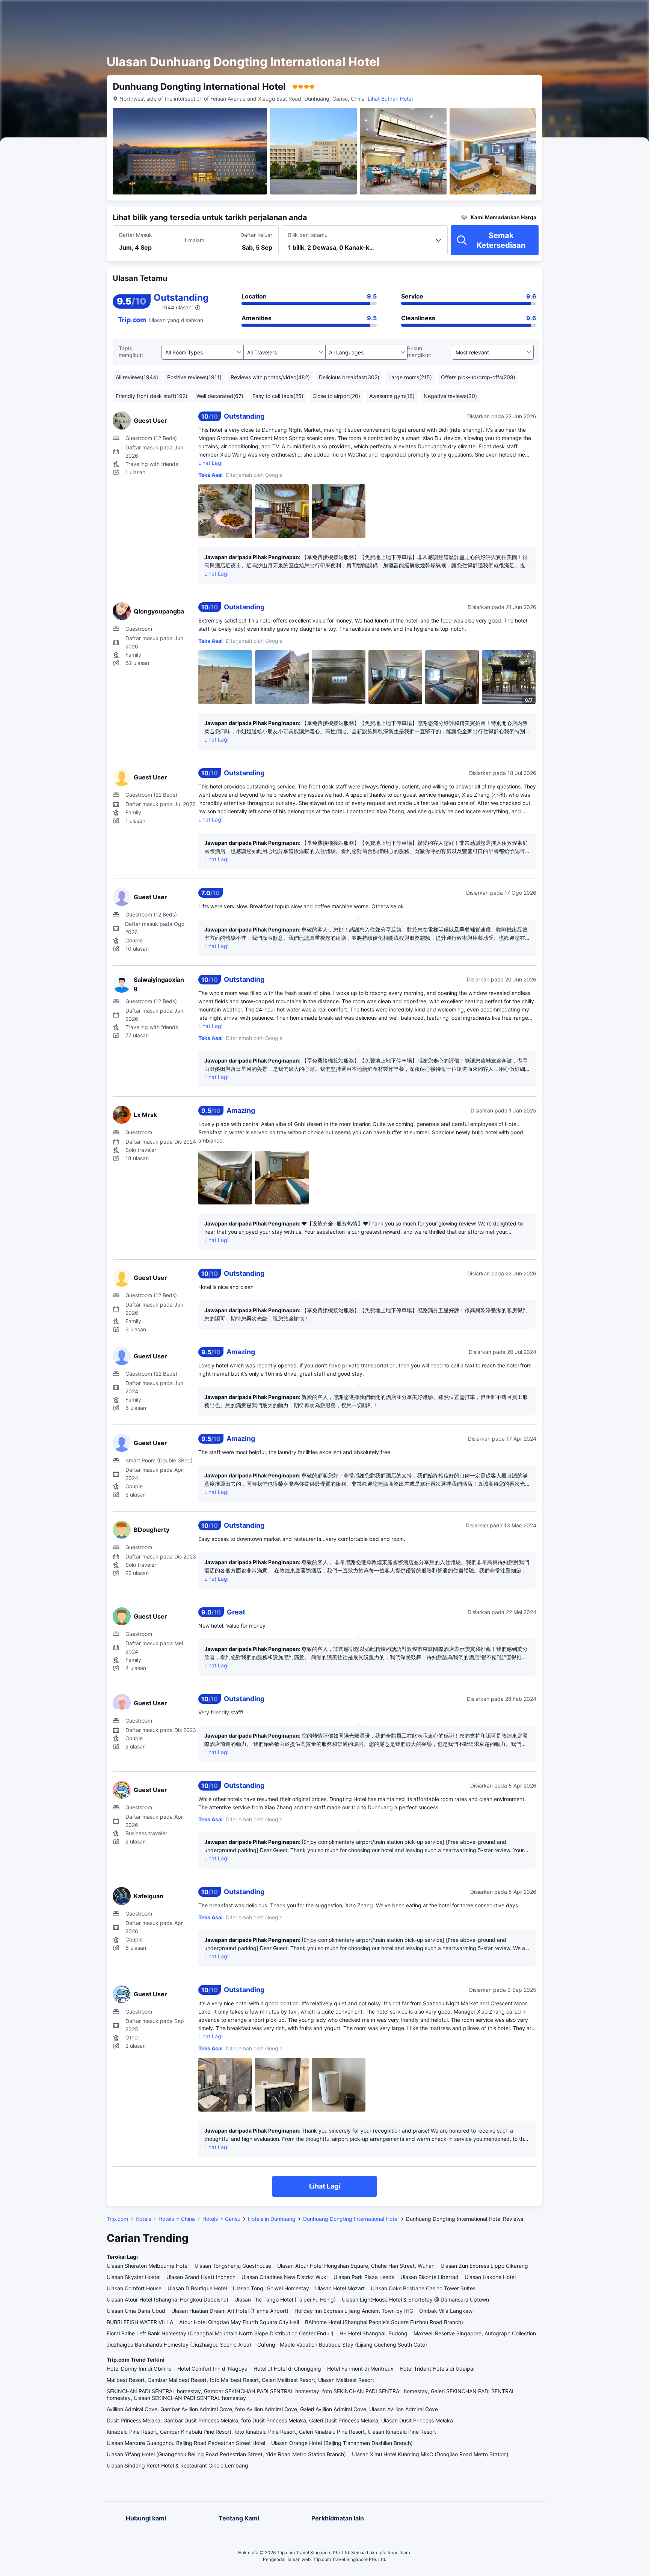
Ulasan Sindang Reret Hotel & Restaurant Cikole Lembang (177, 2465)
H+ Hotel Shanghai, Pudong (374, 2333)
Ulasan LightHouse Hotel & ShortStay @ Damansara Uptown (415, 2299)
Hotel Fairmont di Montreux (360, 2369)
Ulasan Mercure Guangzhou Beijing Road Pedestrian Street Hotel (186, 2443)
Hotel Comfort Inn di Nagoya (212, 2369)
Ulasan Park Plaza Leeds (364, 2277)
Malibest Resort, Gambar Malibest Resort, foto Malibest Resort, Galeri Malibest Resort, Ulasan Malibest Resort (240, 2380)
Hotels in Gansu (221, 2219)
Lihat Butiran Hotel (390, 99)
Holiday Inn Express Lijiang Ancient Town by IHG (354, 2311)
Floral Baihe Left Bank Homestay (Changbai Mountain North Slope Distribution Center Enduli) (220, 2333)
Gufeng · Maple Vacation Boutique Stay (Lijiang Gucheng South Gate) (342, 2345)
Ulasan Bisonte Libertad (429, 2277)
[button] (583, 12)
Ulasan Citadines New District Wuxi (285, 2277)
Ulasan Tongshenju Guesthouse (233, 2266)
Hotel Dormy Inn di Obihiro (139, 2369)
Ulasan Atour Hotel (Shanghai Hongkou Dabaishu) (168, 2299)
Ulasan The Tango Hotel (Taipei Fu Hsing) (285, 2299)
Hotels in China (177, 2219)
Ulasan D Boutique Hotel (197, 2288)
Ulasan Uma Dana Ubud (136, 2311)
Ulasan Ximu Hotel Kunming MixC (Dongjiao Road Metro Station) (430, 2454)
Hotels (143, 2219)
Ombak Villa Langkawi (446, 2311)
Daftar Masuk (136, 235)
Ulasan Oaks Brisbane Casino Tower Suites (423, 2288)
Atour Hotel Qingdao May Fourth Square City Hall (239, 2322)
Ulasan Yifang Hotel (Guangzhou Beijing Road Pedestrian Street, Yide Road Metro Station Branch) (226, 2454)
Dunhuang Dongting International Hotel (351, 2219)
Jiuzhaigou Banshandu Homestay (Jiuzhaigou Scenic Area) (179, 2345)
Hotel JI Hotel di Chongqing (287, 2369)
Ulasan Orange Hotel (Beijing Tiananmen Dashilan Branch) (342, 2443)
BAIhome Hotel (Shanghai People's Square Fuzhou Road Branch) (384, 2322)
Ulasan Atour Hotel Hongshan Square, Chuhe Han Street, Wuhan (356, 2266)
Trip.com (117, 2219)
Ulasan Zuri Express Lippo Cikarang (484, 2266)
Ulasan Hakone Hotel (490, 2277)
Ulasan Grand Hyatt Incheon (201, 2277)
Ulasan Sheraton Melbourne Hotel (148, 2266)
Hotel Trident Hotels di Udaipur (437, 2369)
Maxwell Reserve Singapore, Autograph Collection (475, 2333)
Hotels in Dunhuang (272, 2219)
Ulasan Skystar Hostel (134, 2277)
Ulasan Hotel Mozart (340, 2288)
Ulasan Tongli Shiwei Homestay (271, 2288)
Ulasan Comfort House (134, 2288)
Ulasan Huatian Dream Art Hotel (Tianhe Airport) (230, 2311)
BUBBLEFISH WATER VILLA (140, 2322)
